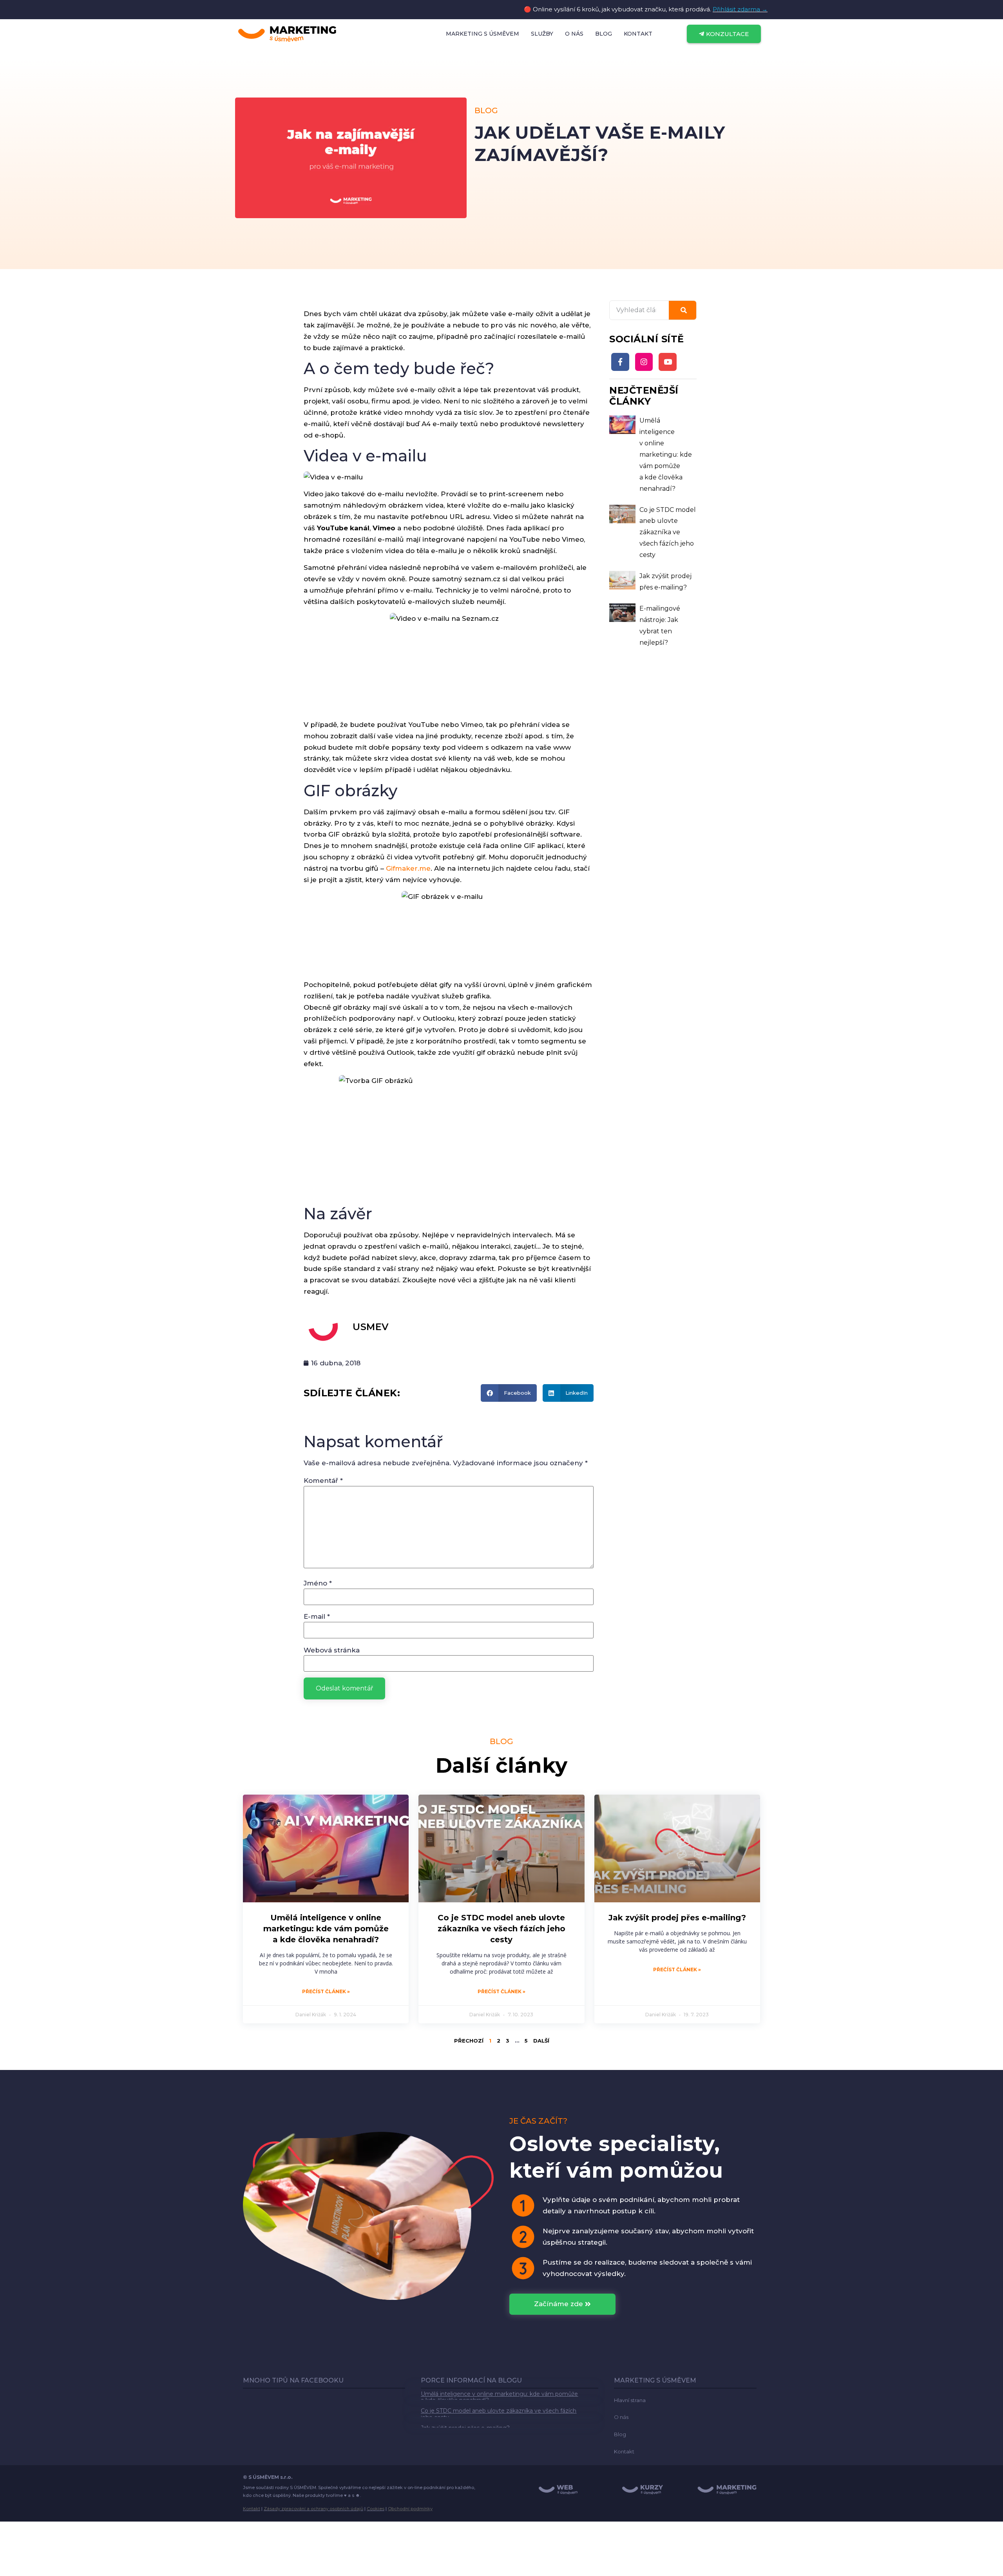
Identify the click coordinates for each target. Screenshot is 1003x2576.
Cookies (376, 2509)
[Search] (683, 310)
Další (541, 2041)
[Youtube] (668, 362)
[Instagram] (644, 362)
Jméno (318, 1583)
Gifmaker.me (408, 868)
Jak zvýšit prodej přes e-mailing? (677, 1918)
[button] (509, 1393)
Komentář (323, 1481)
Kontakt (252, 2509)
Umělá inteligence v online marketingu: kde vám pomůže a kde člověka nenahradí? (666, 454)
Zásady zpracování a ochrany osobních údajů (313, 2509)
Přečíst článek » (326, 1991)
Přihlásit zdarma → (740, 9)
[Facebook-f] (620, 362)
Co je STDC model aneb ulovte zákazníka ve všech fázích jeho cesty (668, 532)
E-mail (317, 1617)
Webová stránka (332, 1650)
